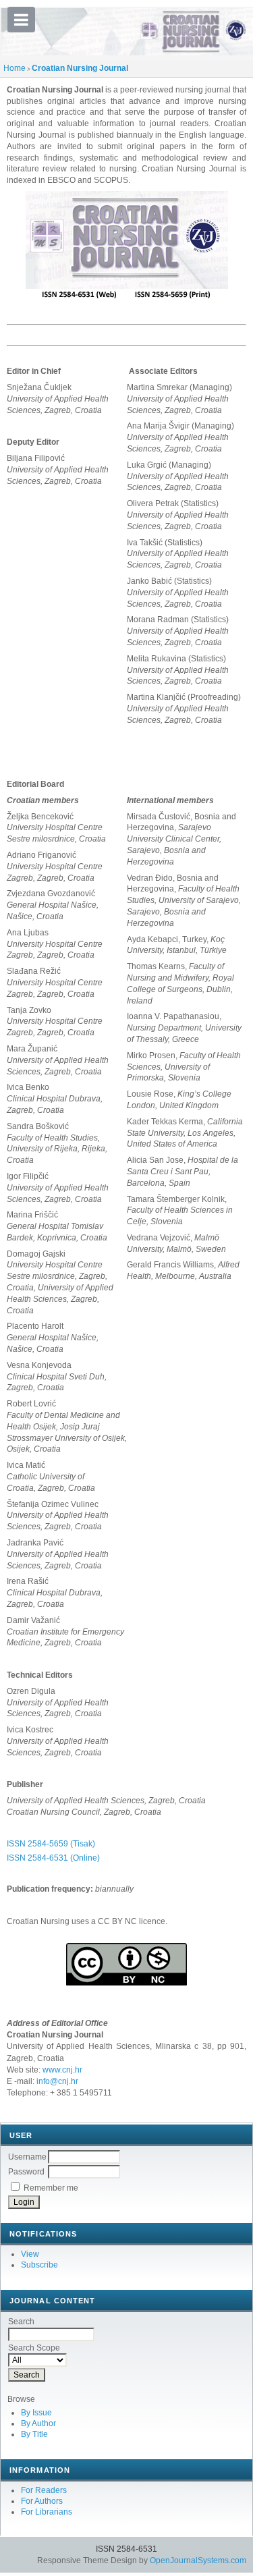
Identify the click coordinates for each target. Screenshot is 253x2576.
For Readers (44, 2490)
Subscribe (39, 2265)
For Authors (42, 2501)
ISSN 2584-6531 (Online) (53, 1858)
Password (26, 2172)
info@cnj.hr (57, 2081)
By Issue (36, 2413)
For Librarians (47, 2512)
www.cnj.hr (62, 2070)
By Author (38, 2423)
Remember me (51, 2188)
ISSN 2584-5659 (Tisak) (51, 1844)
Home (15, 68)
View (30, 2254)
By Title (34, 2434)
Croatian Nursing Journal (80, 68)
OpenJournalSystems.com (198, 2560)
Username (27, 2157)
